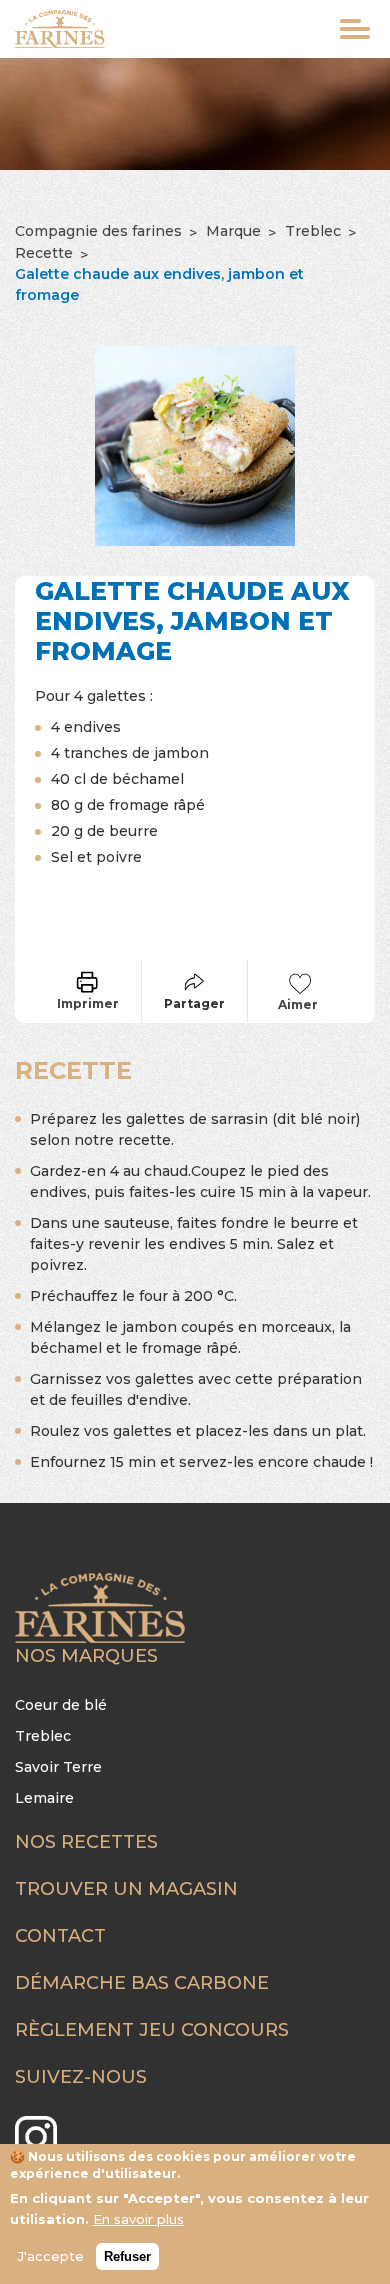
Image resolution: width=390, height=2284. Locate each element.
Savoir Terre (58, 1767)
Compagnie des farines (98, 231)
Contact (60, 1936)
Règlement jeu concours (152, 2030)
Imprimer (88, 1003)
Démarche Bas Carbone (142, 1983)
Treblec (313, 231)
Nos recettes (86, 1842)
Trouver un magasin (126, 1889)
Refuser (127, 2256)
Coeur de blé (61, 1705)
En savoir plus (138, 2219)
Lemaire (44, 1798)
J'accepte (51, 2256)
